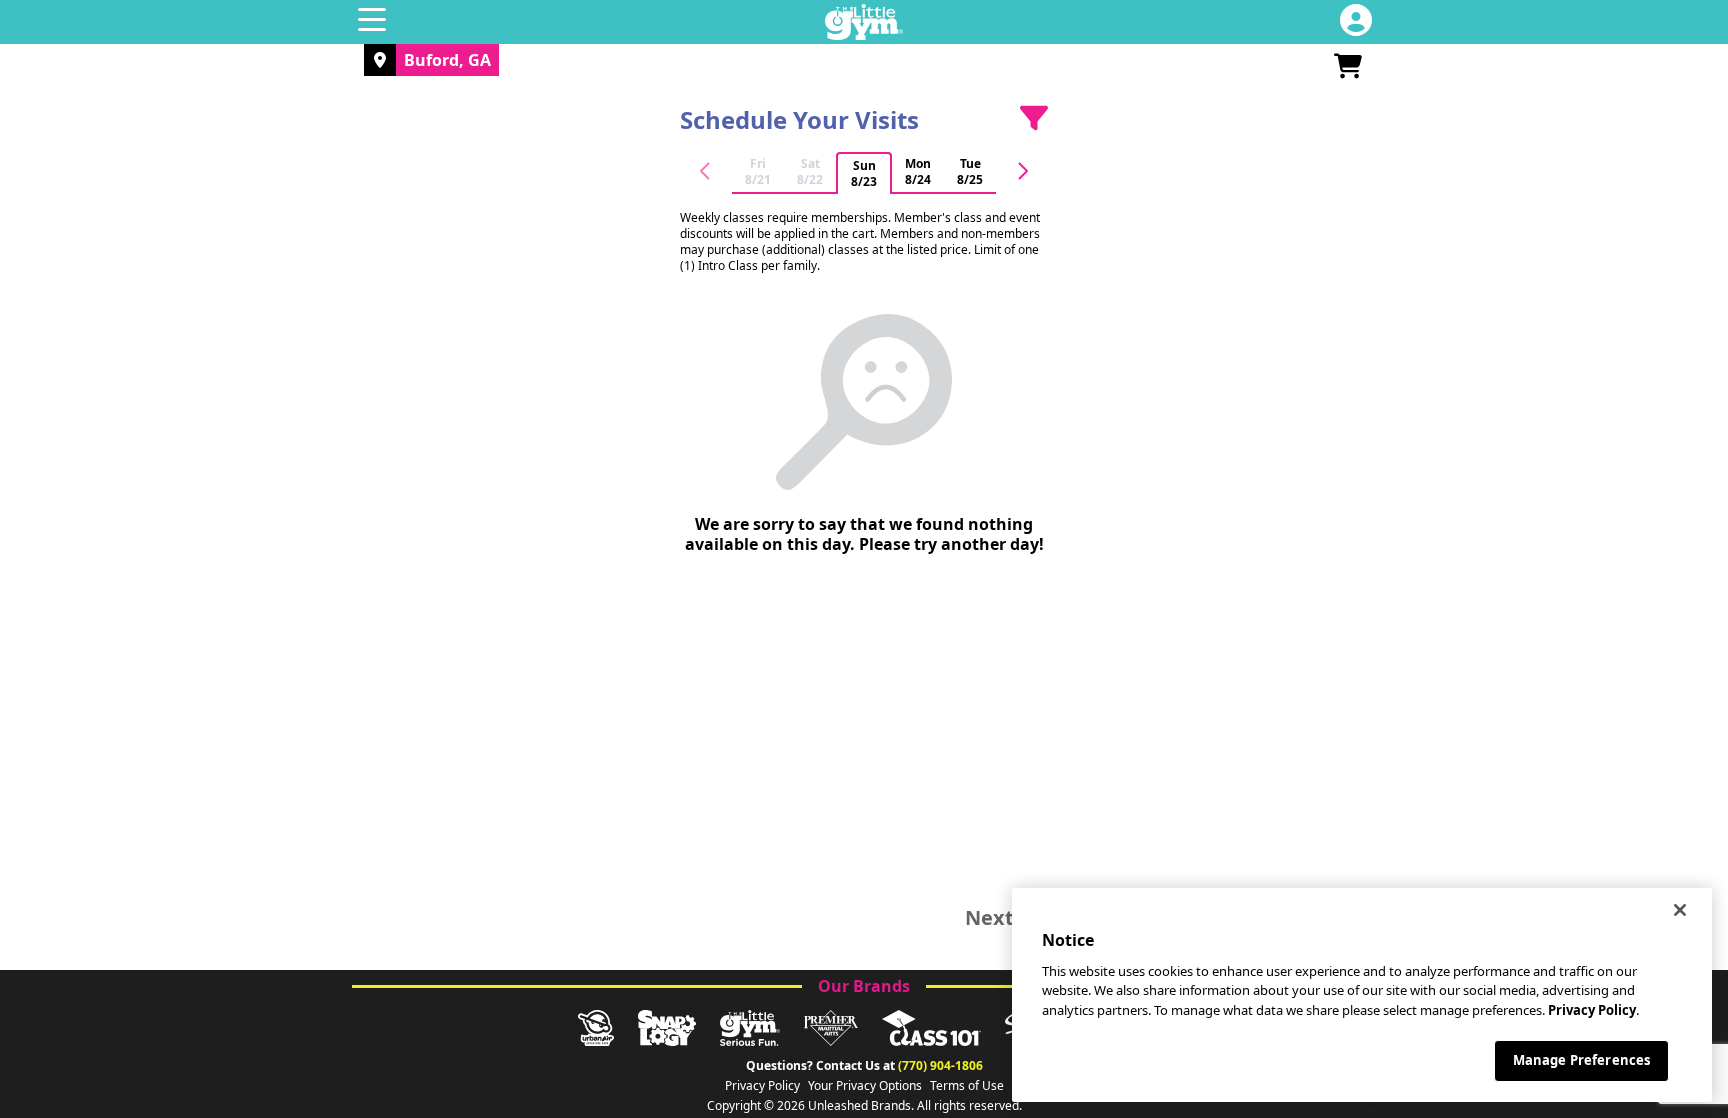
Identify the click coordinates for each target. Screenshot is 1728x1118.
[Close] (1680, 910)
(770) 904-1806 (940, 1065)
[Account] (1356, 22)
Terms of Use (967, 1086)
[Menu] (372, 22)
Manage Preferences (1581, 1060)
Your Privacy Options (865, 1086)
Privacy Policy (762, 1086)
